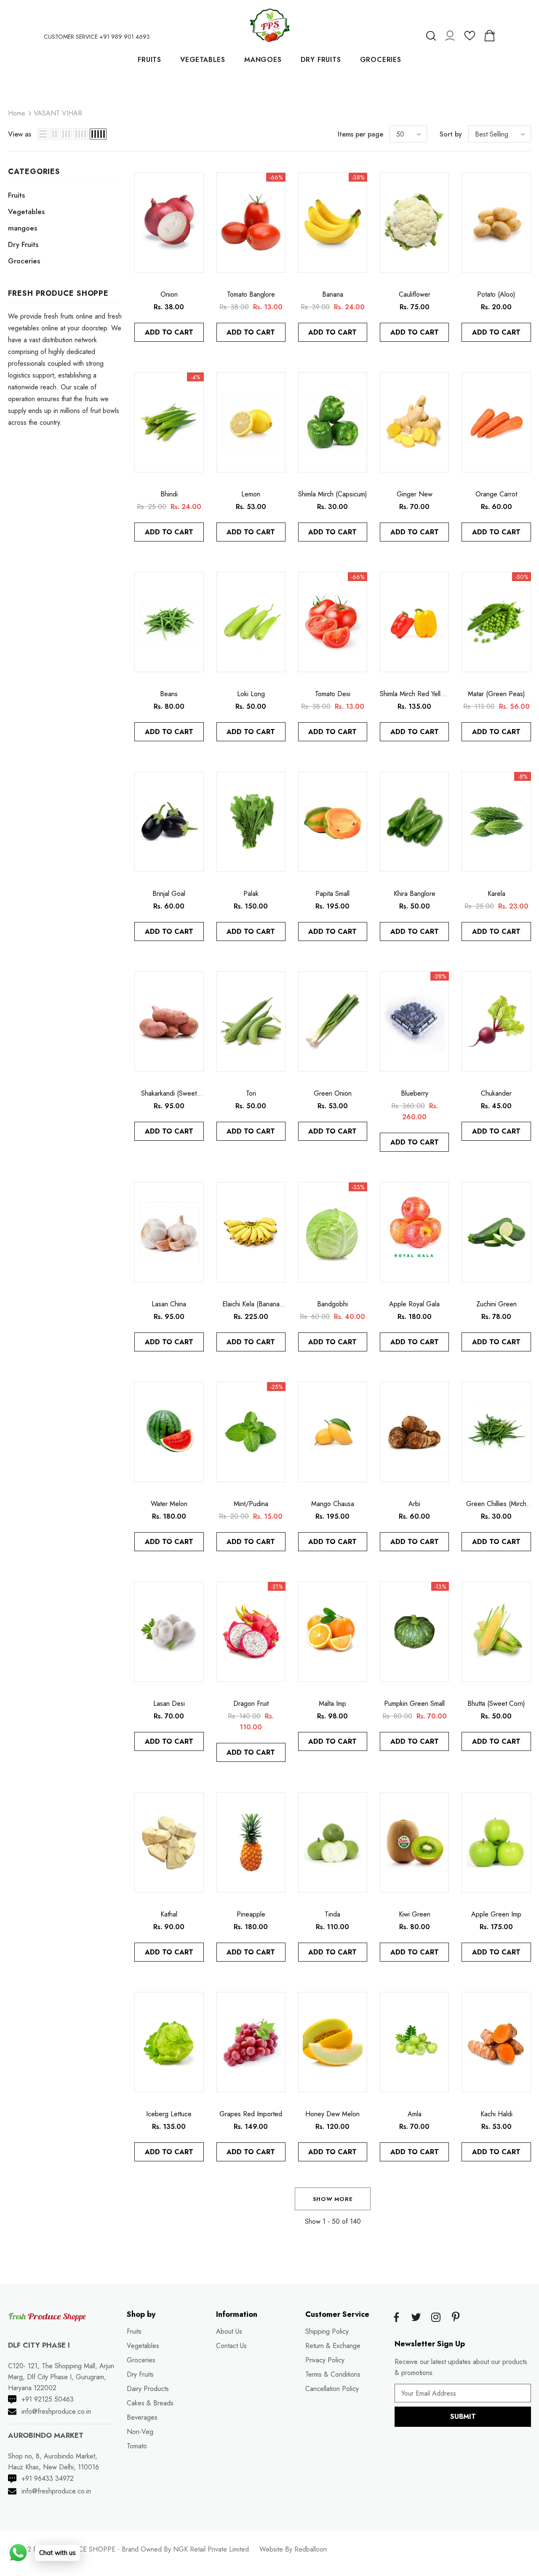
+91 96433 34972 (48, 2478)
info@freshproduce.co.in (56, 2411)
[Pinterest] (456, 2318)
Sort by (451, 134)
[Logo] (269, 25)
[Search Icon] (431, 36)
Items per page (360, 134)
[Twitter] (416, 2318)
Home (17, 113)
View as (20, 134)
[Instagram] (436, 2318)
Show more (333, 2199)
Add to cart (169, 332)
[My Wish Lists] (470, 39)
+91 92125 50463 (48, 2399)
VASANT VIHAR (58, 113)
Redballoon (311, 2549)
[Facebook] (396, 2318)
